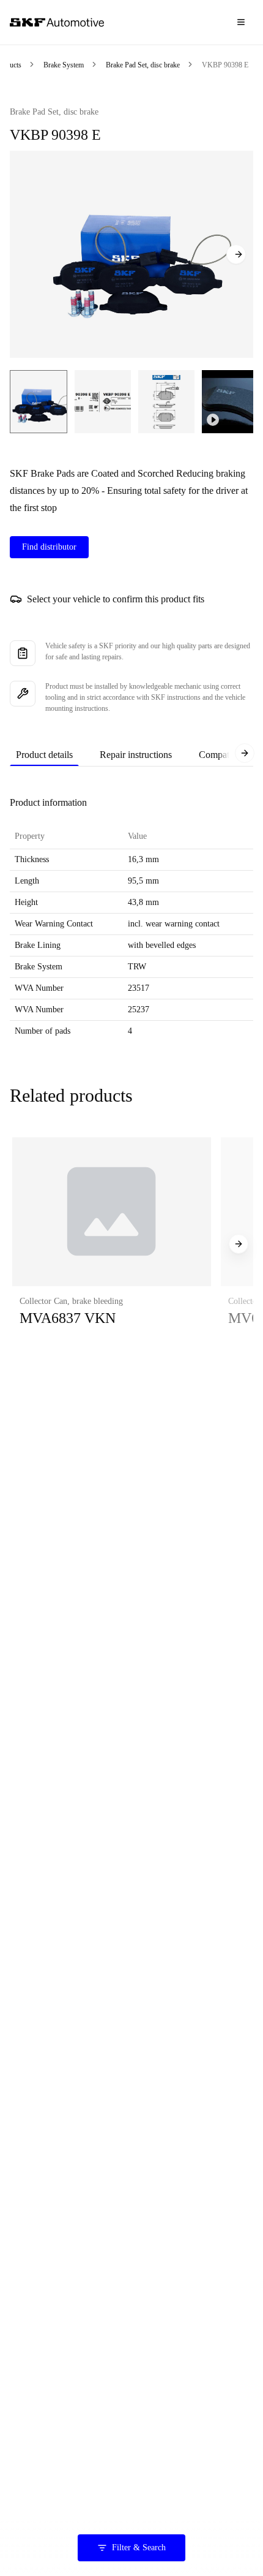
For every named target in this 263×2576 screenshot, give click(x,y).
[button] (112, 1244)
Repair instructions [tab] (136, 755)
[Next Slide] (236, 254)
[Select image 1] (39, 402)
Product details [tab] (44, 755)
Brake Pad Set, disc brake (143, 65)
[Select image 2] (103, 402)
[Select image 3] (166, 402)
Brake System (64, 65)
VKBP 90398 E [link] (225, 65)
